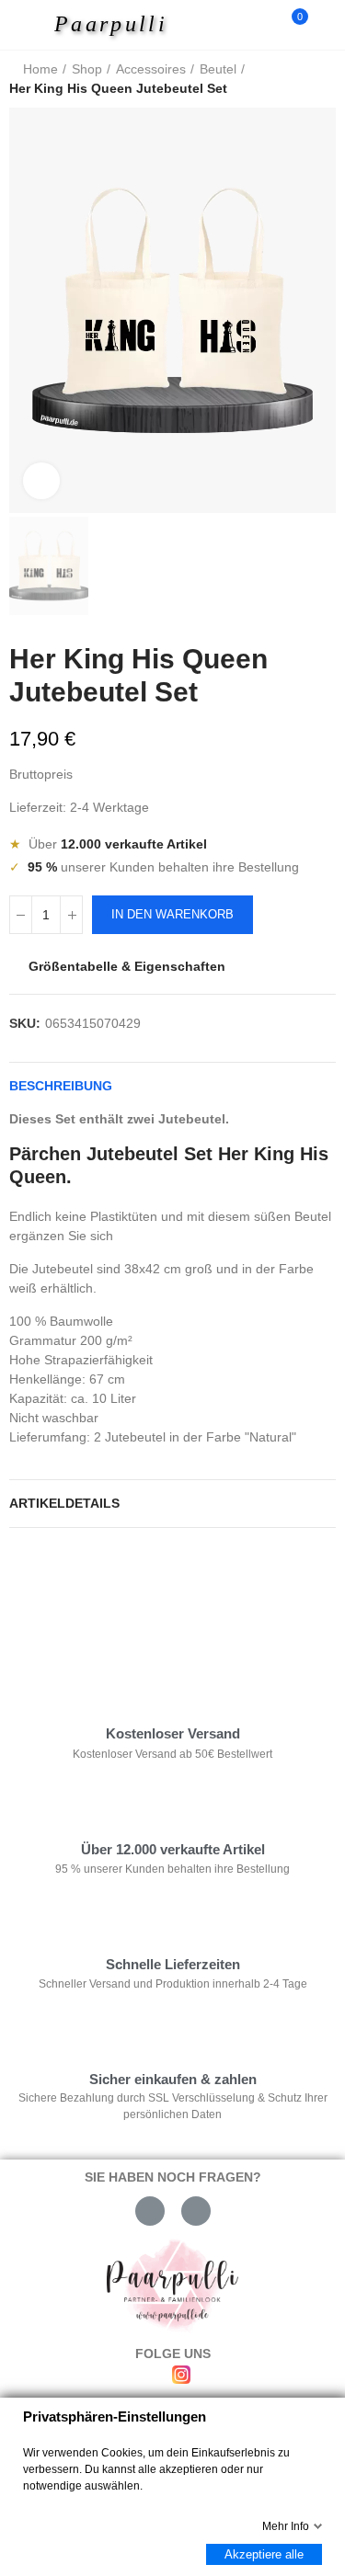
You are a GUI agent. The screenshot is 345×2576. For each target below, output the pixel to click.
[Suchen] (260, 25)
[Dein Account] (327, 25)
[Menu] (29, 25)
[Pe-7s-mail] (150, 2211)
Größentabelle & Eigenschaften (127, 966)
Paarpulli (111, 24)
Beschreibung (61, 1086)
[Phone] (196, 2211)
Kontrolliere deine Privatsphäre (116, 1597)
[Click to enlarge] (41, 481)
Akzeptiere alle (264, 2554)
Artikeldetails (64, 1503)
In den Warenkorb (172, 914)
